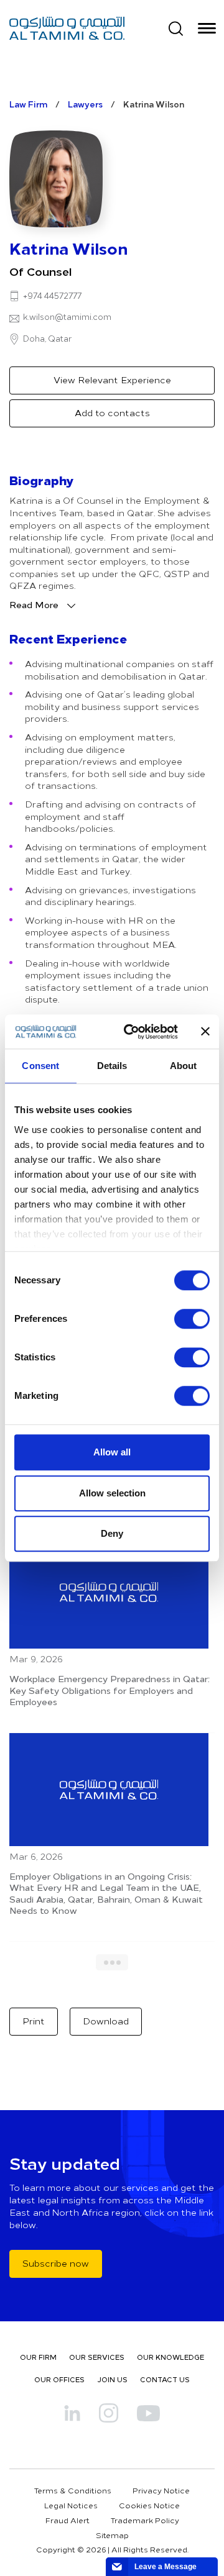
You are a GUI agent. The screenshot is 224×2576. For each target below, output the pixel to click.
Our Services (97, 2357)
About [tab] (184, 1066)
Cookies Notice (149, 2505)
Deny (112, 1533)
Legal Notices (71, 2505)
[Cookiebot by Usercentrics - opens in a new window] (131, 1032)
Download (106, 2021)
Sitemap (112, 2535)
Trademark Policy (145, 2520)
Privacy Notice (161, 2490)
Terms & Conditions (73, 2490)
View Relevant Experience (112, 380)
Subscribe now (56, 2263)
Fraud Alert (68, 2520)
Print (34, 2021)
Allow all (112, 1452)
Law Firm (28, 104)
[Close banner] (205, 1032)
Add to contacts (112, 413)
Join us (112, 2379)
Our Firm (38, 2357)
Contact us (165, 2379)
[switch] (192, 1319)
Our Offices (59, 2379)
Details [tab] (112, 1066)
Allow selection (112, 1493)
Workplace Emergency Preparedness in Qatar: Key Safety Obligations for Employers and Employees (110, 1690)
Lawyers (85, 104)
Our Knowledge (170, 2357)
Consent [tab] (40, 1066)
